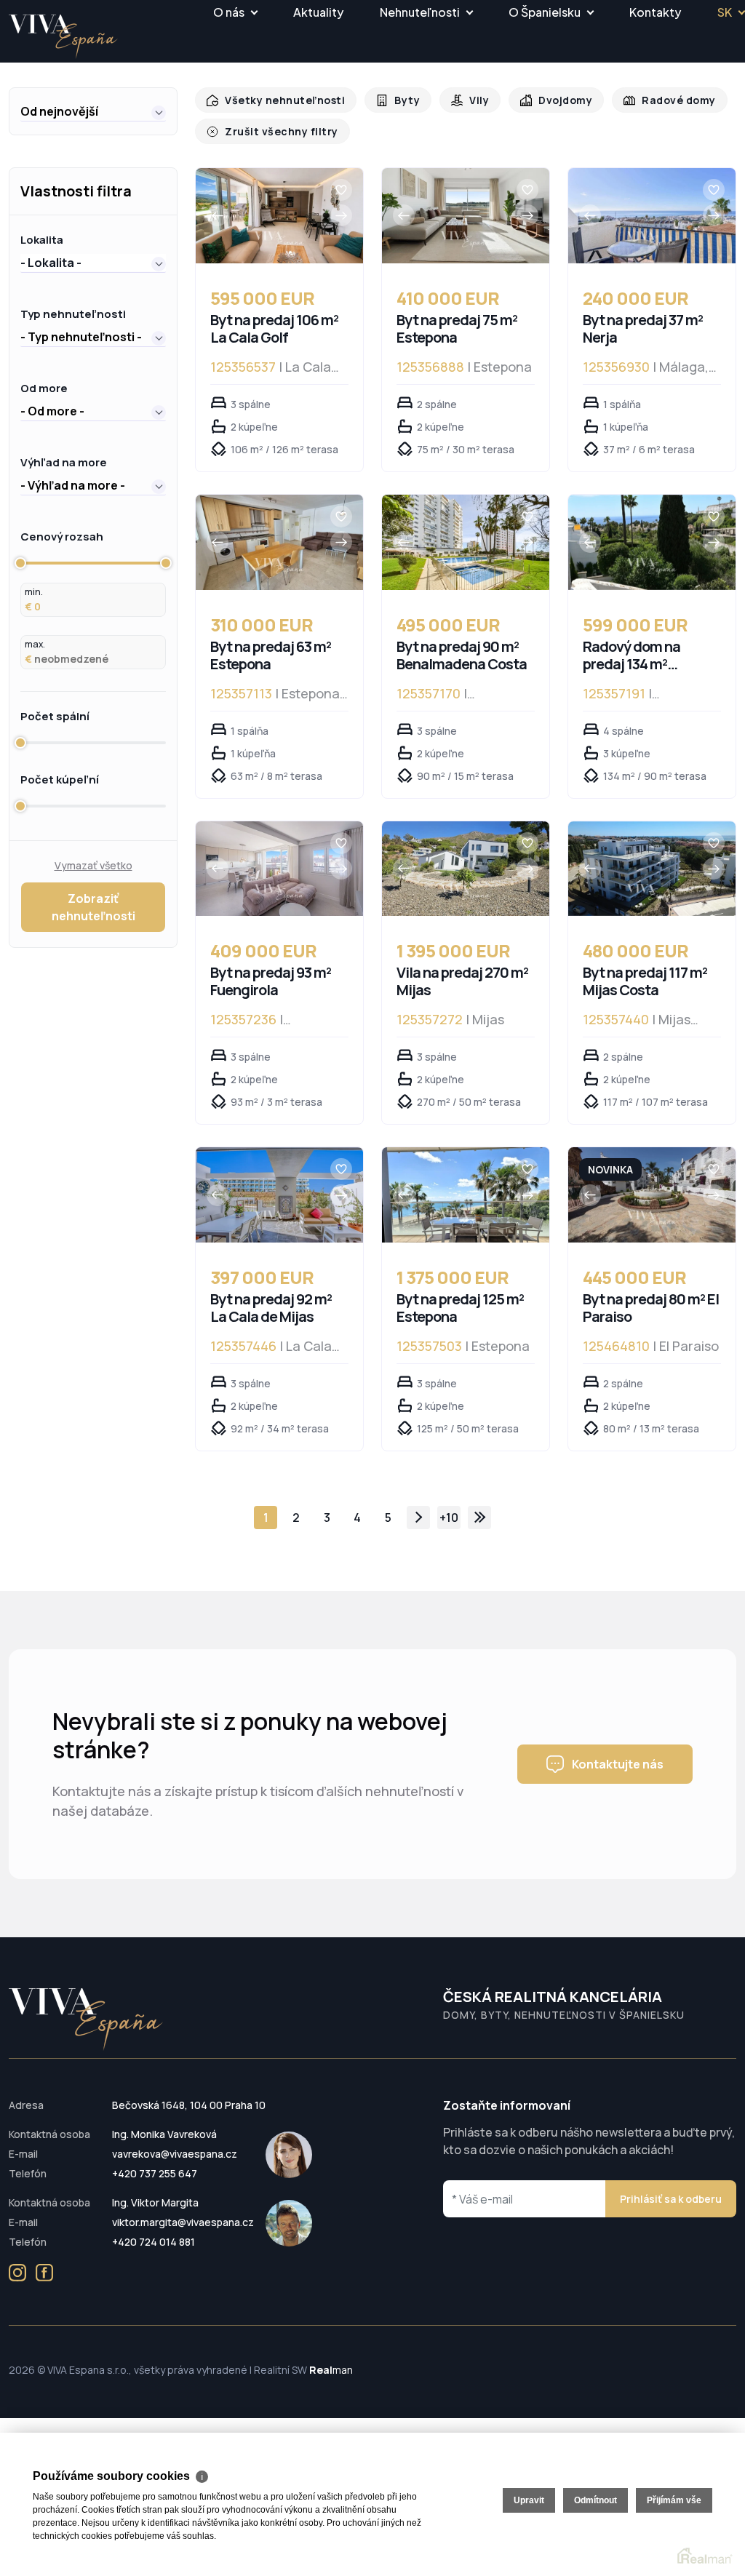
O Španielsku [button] (545, 12)
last (479, 1518)
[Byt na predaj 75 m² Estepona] (466, 216)
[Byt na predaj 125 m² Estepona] (466, 1195)
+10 (449, 1518)
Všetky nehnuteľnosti (281, 100)
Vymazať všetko (93, 865)
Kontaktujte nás (618, 1764)
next (418, 1518)
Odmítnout (595, 2500)
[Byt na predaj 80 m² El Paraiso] (652, 1195)
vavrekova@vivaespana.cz (175, 2154)
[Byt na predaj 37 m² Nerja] (652, 216)
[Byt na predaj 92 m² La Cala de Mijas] (279, 1195)
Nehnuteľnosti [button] (420, 12)
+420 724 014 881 (154, 2242)
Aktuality (318, 12)
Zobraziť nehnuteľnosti (93, 907)
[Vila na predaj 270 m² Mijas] (466, 869)
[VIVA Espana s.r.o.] (63, 37)
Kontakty (655, 12)
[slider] (20, 563)
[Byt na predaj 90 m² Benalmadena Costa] (466, 542)
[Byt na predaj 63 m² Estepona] (279, 542)
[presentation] (218, 215)
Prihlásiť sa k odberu (671, 2199)
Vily (470, 100)
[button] (93, 111)
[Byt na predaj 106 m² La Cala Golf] (279, 216)
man (331, 2370)
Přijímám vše (674, 2500)
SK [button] (725, 12)
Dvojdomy (554, 100)
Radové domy (664, 100)
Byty (399, 100)
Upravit (529, 2500)
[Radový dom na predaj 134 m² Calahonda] (652, 542)
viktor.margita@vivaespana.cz (183, 2222)
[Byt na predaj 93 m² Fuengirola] (279, 869)
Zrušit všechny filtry (277, 131)
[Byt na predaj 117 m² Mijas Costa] (652, 869)
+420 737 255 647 (155, 2173)
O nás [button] (229, 12)
